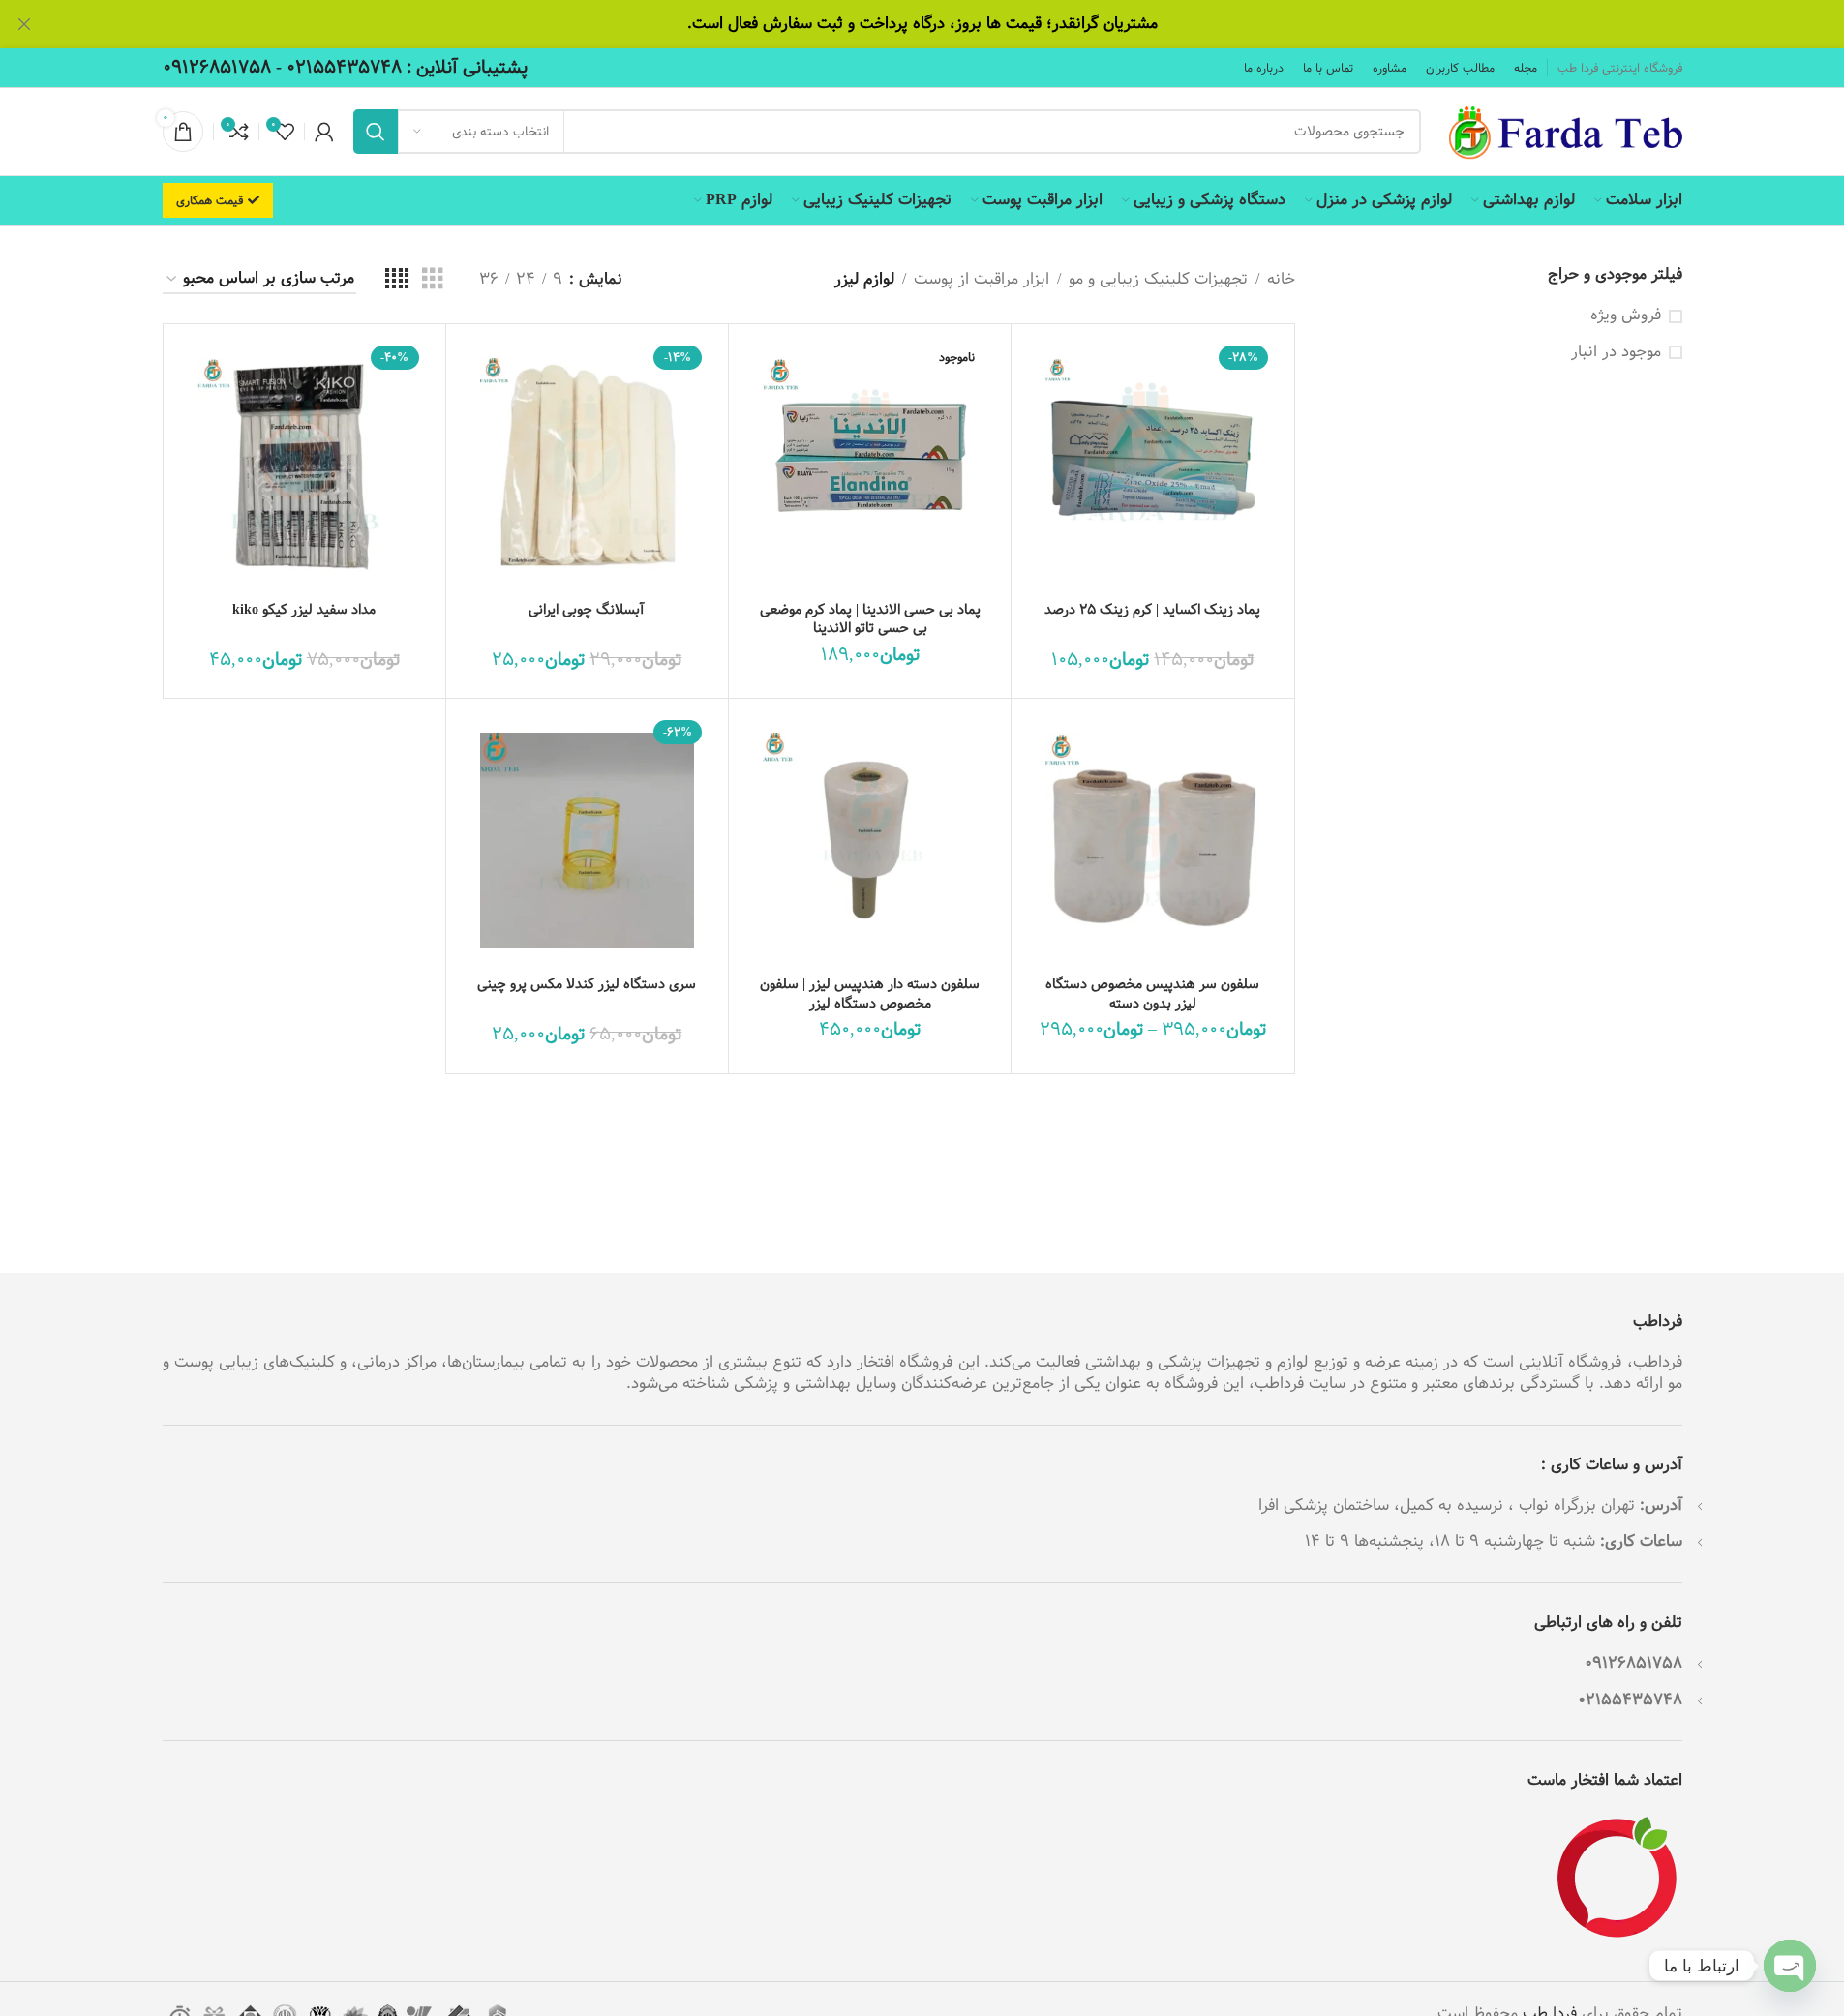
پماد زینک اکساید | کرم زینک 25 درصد (1152, 610)
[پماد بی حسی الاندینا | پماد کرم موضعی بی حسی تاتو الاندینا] (870, 465)
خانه (1281, 280)
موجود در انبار (1616, 352)
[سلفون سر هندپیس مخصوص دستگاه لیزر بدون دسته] (1152, 840)
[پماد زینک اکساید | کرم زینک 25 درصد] (1152, 465)
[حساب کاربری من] (324, 132)
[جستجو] (376, 132)
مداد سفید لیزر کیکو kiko (304, 610)
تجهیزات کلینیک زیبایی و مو (1158, 280)
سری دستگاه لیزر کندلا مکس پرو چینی (587, 984)
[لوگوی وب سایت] (1561, 131)
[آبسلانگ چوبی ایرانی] (587, 465)
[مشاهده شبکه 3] (433, 280)
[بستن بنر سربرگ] (24, 24)
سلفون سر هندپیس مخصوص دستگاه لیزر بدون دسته (1152, 994)
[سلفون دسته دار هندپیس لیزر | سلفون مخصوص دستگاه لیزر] (870, 840)
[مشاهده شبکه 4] (397, 280)
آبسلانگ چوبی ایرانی (587, 610)
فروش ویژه (1626, 316)
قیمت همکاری (210, 200)
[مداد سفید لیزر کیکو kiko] (304, 465)
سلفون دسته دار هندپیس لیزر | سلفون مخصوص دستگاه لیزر (870, 994)
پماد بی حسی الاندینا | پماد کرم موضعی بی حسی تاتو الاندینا (870, 619)
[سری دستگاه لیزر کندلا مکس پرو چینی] (587, 840)
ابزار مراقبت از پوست (982, 280)
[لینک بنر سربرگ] (922, 24)
